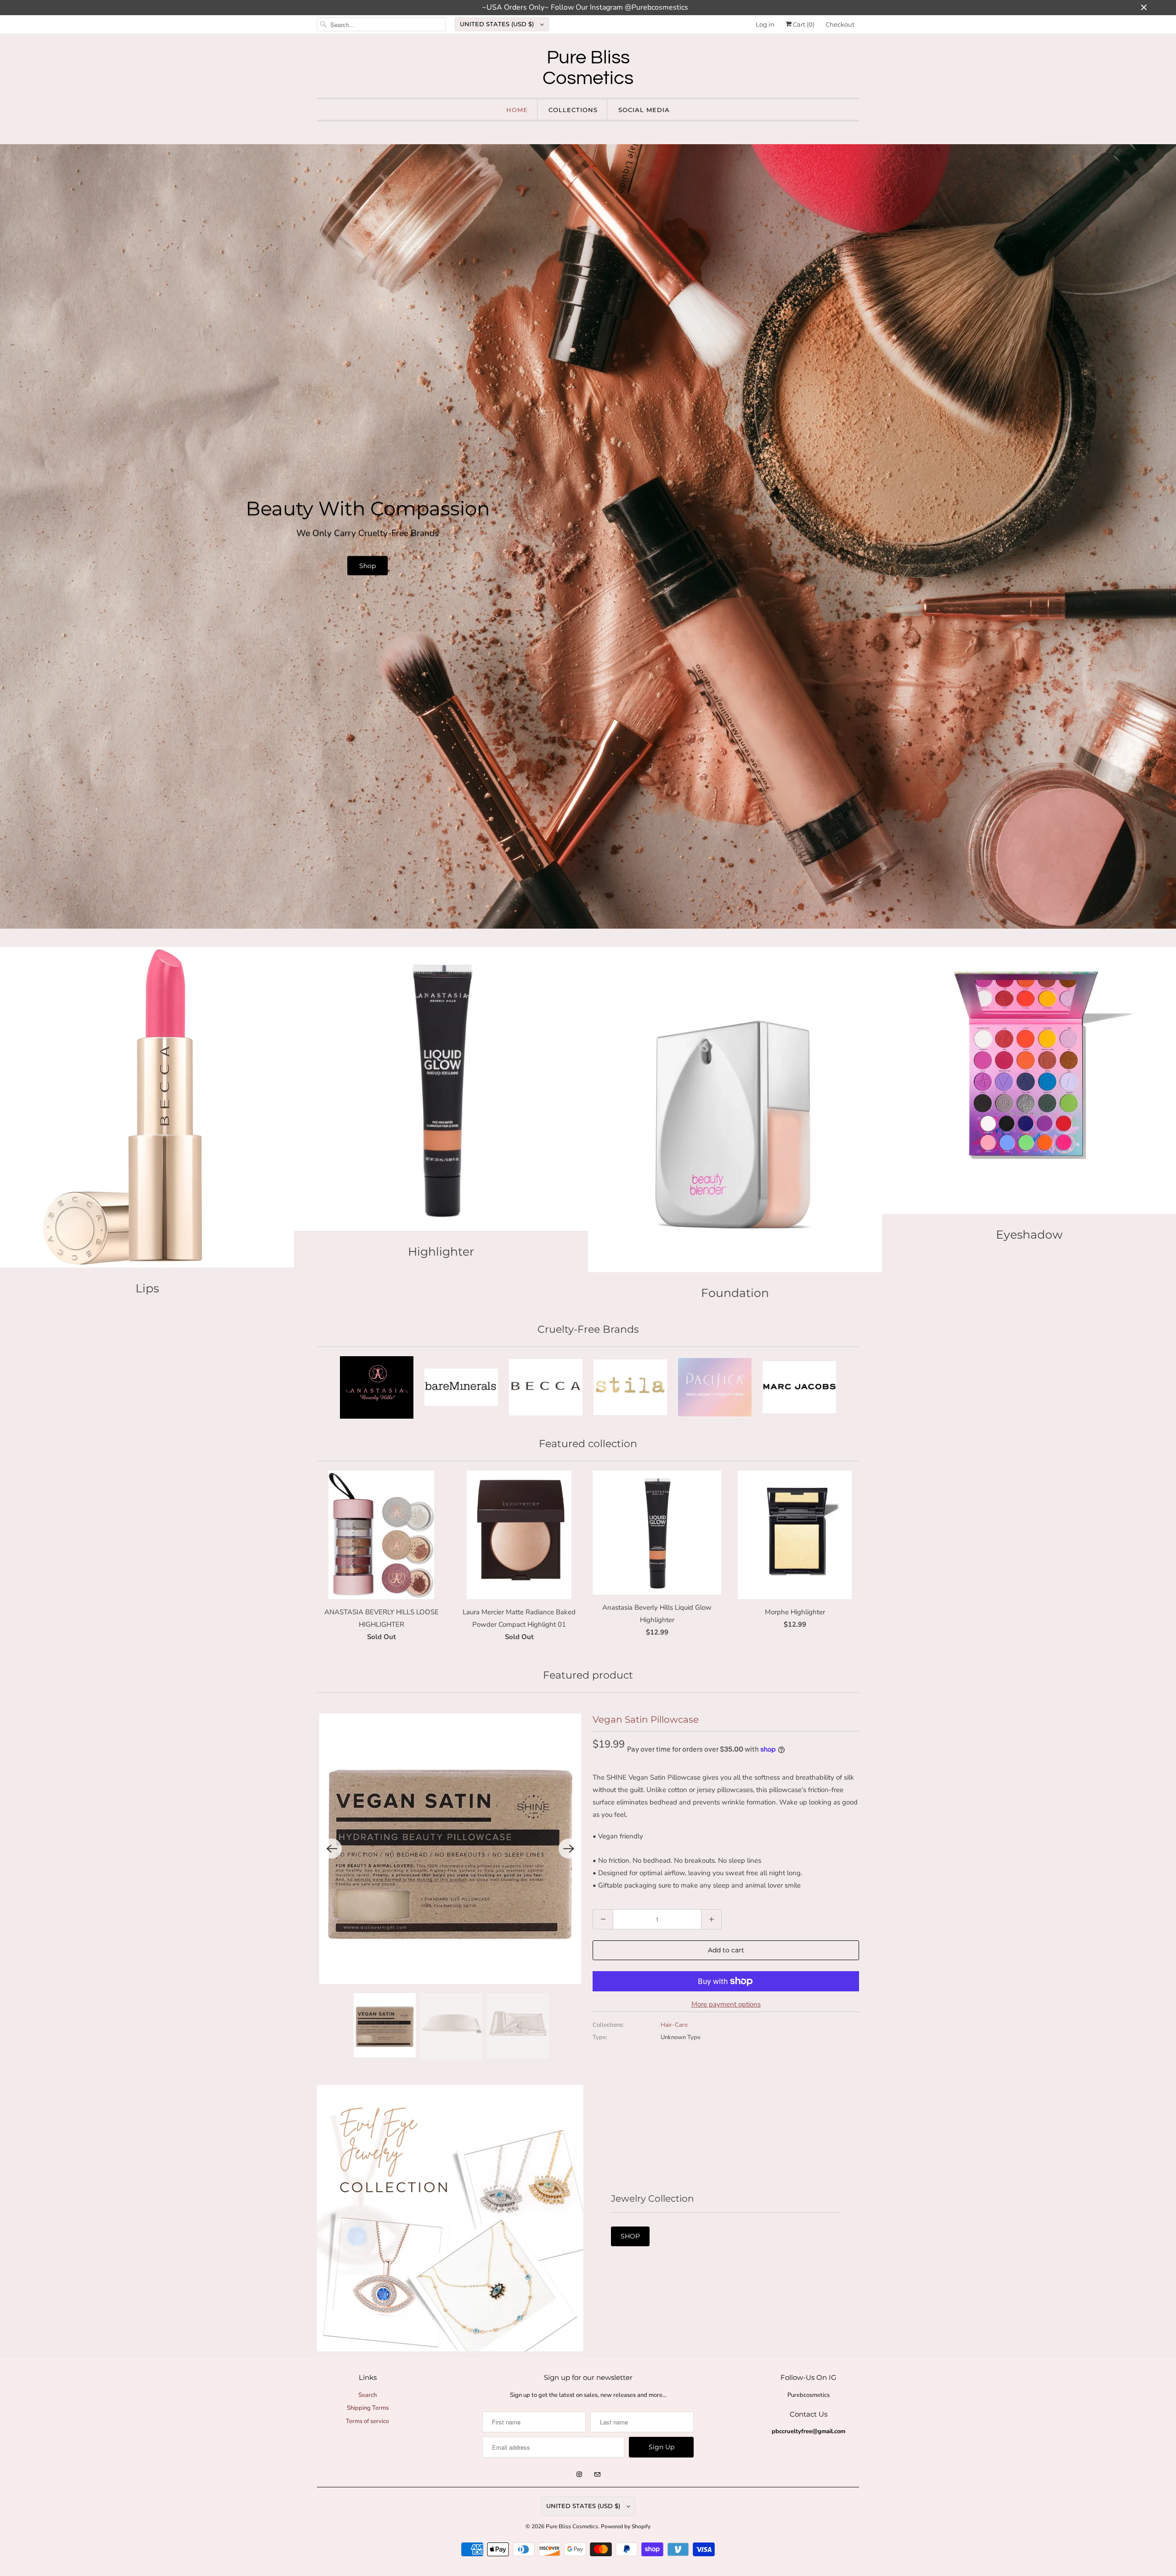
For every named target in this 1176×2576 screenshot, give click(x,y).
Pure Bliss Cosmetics (572, 2526)
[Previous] (332, 1849)
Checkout (840, 24)
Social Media (644, 110)
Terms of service (367, 2421)
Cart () (803, 24)
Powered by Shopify (626, 2526)
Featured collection (588, 1444)
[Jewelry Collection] (450, 2218)
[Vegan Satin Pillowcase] (450, 1849)
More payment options (726, 2004)
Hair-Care (674, 2025)
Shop (367, 565)
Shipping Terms (368, 2408)
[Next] (569, 1849)
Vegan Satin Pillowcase (646, 1719)
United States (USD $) (498, 24)
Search (367, 2395)
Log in (765, 24)
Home (517, 110)
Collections (573, 110)
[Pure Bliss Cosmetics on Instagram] (579, 2475)
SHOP (630, 2236)
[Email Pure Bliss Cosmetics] (597, 2475)
